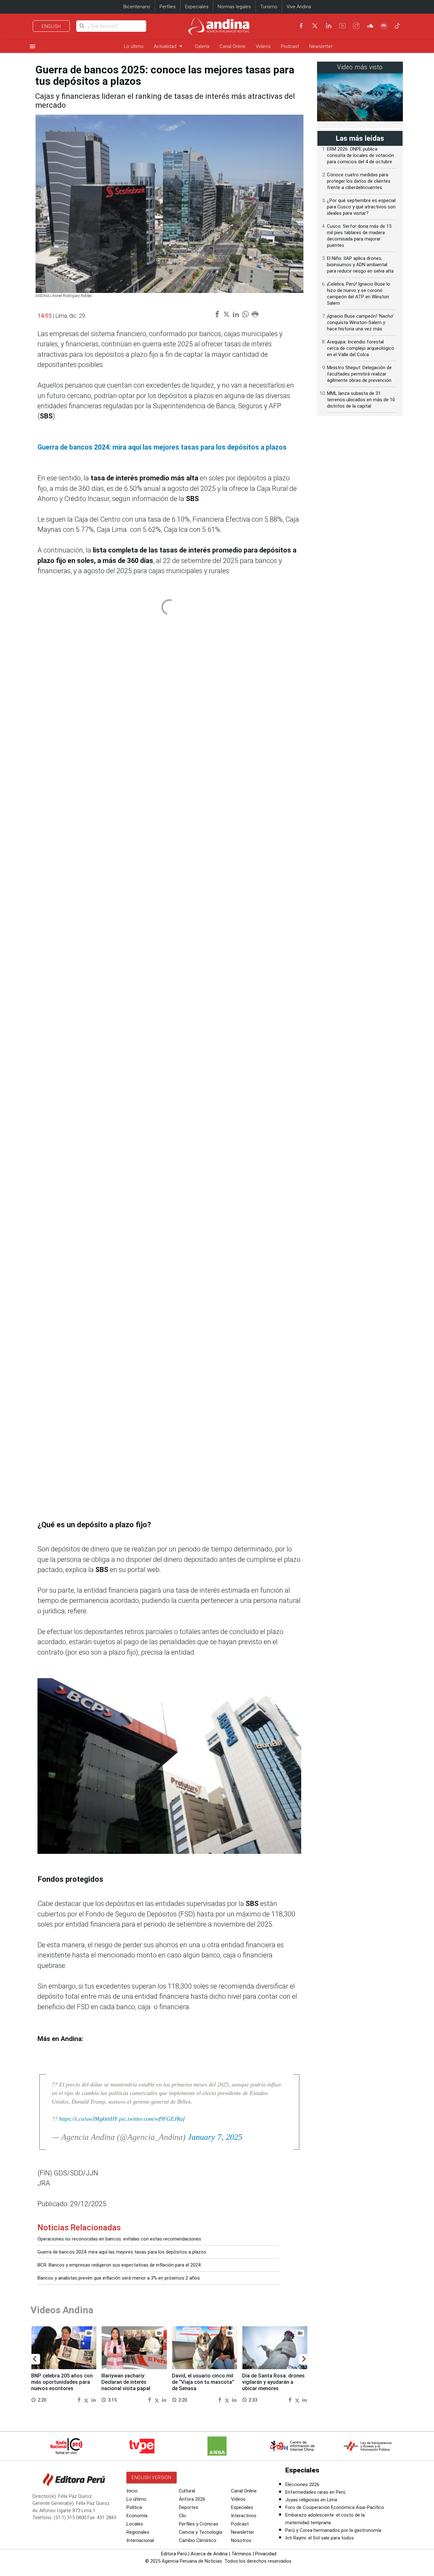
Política (134, 2507)
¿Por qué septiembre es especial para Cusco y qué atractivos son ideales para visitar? (361, 207)
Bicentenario (137, 7)
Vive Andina (299, 7)
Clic (183, 2516)
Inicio (132, 2491)
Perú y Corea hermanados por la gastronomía (333, 2530)
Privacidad (266, 2554)
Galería (202, 46)
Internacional (140, 2540)
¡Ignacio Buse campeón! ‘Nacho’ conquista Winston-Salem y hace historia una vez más (360, 322)
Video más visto (360, 67)
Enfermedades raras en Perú (315, 2492)
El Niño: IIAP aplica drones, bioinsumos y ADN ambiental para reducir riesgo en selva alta (360, 265)
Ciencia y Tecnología (200, 2532)
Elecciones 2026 (302, 2484)
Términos (241, 2554)
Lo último (134, 46)
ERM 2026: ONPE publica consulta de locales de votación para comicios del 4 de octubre (360, 155)
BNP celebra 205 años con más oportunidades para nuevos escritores (62, 2382)
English (51, 26)
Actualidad (169, 46)
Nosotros (241, 2540)
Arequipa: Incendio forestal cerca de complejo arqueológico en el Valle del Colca (361, 348)
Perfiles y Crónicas (199, 2524)
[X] (315, 26)
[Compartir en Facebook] (80, 2400)
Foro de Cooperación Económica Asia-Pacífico (335, 2507)
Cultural (187, 2491)
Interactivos (244, 2516)
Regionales (138, 2532)
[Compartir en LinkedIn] (94, 2400)
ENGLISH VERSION (152, 2478)
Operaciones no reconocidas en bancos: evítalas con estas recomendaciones (119, 2239)
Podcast (290, 46)
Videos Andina (62, 2310)
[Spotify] (384, 26)
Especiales (197, 7)
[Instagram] (356, 26)
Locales (135, 2524)
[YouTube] (342, 26)
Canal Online (233, 46)
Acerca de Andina (209, 2554)
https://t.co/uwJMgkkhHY (88, 2119)
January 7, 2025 (215, 2137)
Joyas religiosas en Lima (311, 2500)
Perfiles (168, 7)
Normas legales (234, 7)
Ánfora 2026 (192, 2499)
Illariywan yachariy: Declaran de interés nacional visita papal (126, 2382)
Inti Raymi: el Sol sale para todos (320, 2538)
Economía (137, 2516)
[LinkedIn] (329, 26)
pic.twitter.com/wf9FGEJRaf (152, 2119)
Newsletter (321, 46)
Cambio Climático (198, 2540)
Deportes (189, 2507)
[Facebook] (301, 26)
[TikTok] (397, 26)
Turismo (269, 7)
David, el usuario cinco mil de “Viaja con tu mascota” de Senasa (203, 2382)
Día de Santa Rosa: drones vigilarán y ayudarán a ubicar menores (273, 2382)
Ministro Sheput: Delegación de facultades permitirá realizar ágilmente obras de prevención (359, 374)
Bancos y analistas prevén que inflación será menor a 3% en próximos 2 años (119, 2278)
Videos (263, 46)
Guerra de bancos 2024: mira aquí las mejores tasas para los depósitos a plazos (122, 2252)
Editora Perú (174, 2554)
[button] (34, 2359)
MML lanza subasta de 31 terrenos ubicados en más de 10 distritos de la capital (361, 400)
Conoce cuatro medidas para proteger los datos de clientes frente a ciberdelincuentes (359, 181)
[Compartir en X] (87, 2400)
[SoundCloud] (370, 26)
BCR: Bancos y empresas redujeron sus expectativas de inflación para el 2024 (119, 2265)
